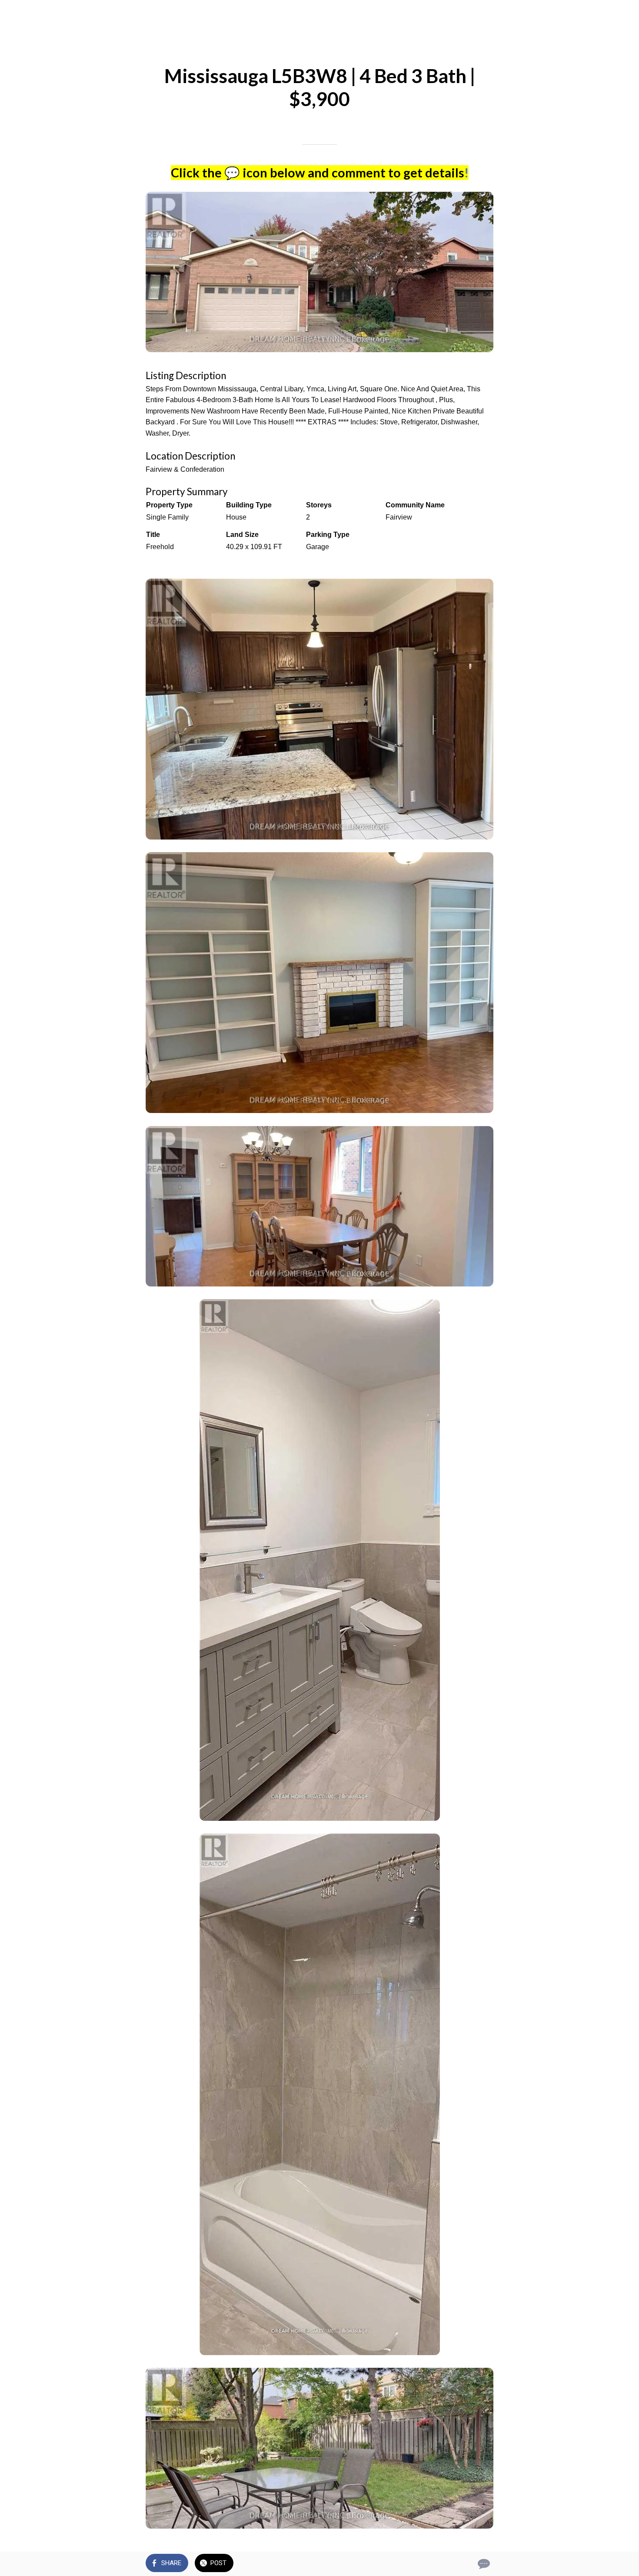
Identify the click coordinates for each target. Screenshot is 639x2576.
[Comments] (483, 2564)
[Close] (17, 14)
